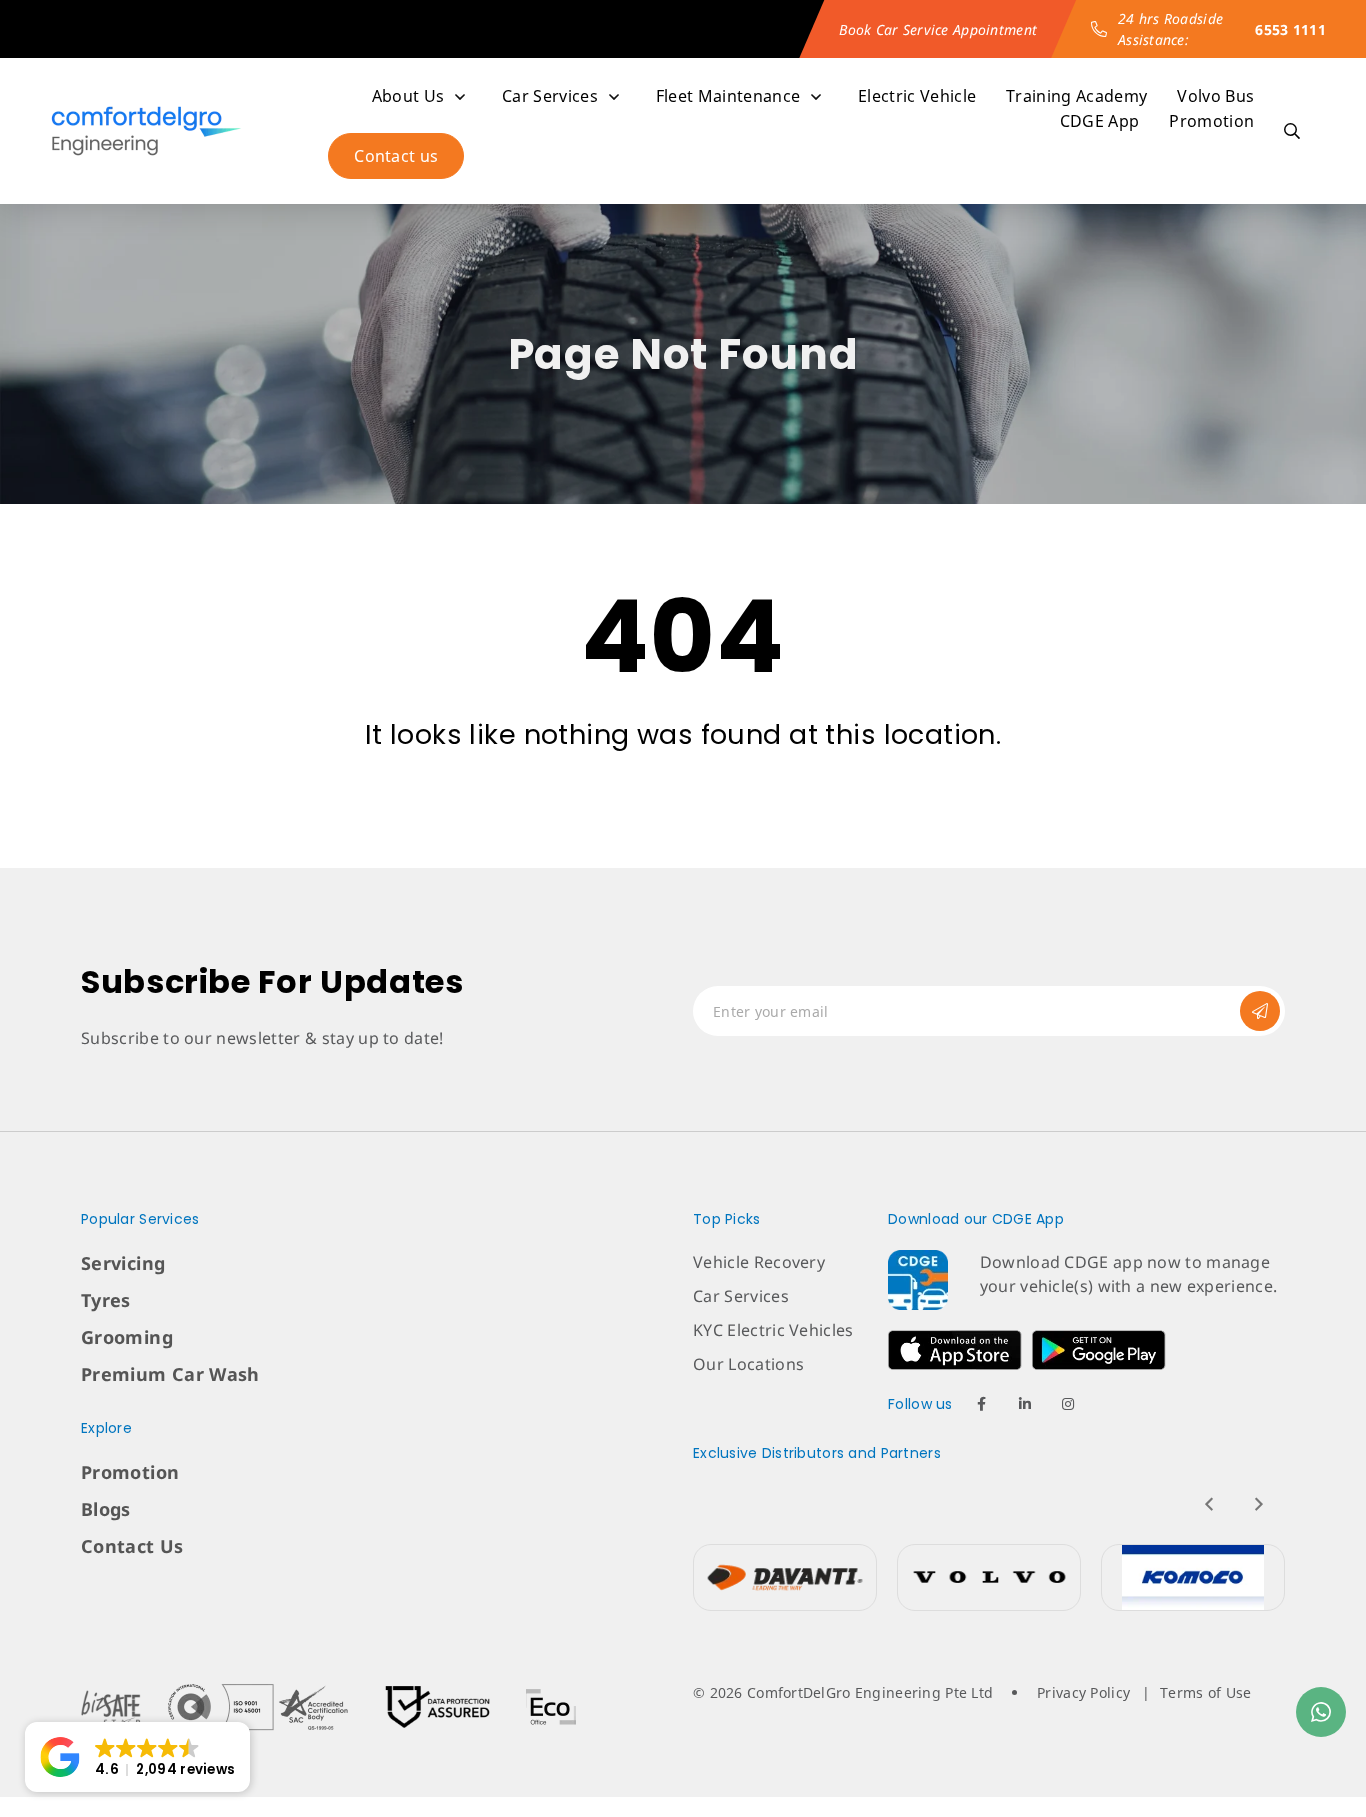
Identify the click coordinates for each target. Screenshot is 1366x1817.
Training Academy (1076, 96)
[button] (137, 1757)
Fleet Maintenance (728, 96)
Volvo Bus (1215, 96)
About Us (408, 96)
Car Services (550, 96)
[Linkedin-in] (1025, 1404)
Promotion (1211, 121)
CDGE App (1100, 121)
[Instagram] (1068, 1404)
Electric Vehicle (917, 96)
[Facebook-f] (982, 1404)
